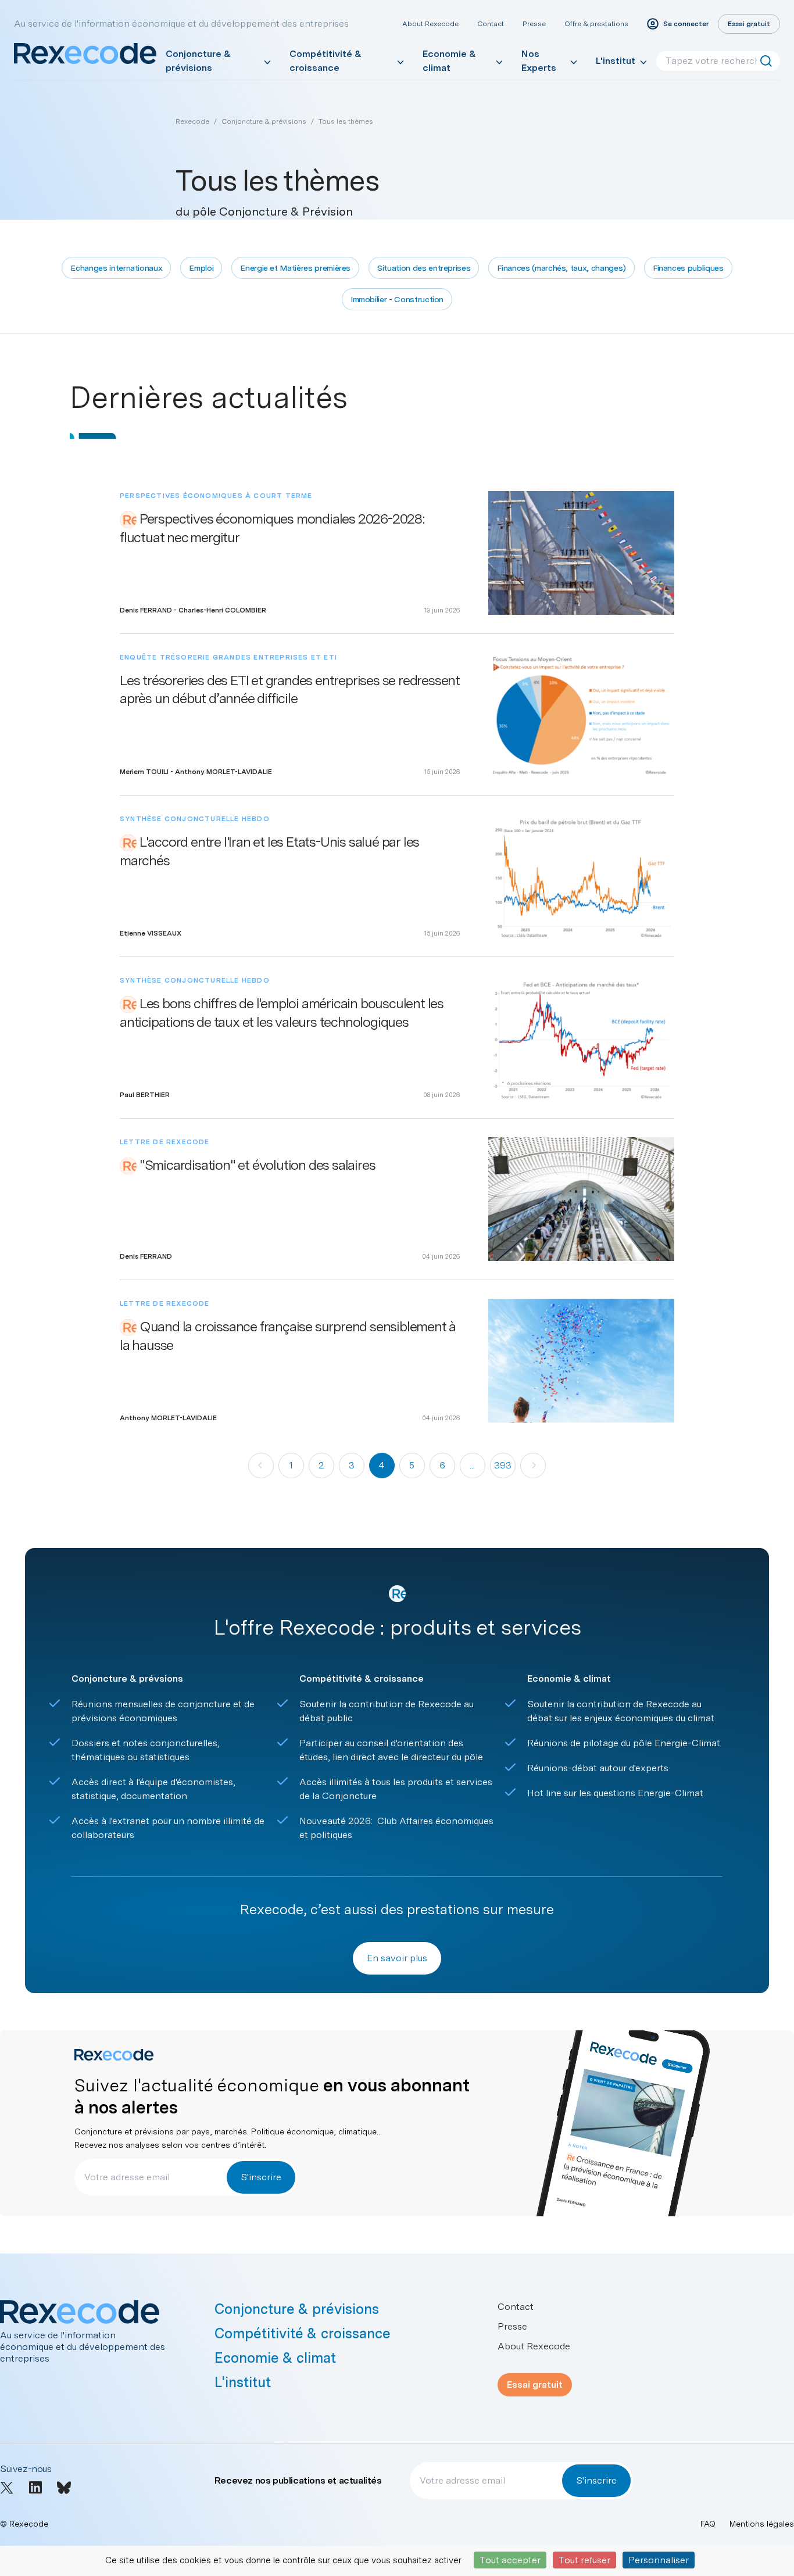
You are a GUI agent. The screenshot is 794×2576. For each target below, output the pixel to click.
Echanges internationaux (116, 268)
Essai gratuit (535, 2385)
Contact (491, 24)
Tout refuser (584, 2560)
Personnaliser (659, 2560)
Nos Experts (539, 61)
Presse (534, 24)
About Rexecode (430, 24)
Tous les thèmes (346, 121)
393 (503, 1465)
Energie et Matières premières (295, 268)
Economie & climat (449, 61)
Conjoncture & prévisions (198, 61)
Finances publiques (688, 268)
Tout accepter (510, 2560)
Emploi (201, 268)
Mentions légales (762, 2524)
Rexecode (192, 121)
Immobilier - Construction (397, 299)
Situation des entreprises (424, 268)
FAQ (708, 2524)
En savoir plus (397, 1958)
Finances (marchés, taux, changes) (561, 268)
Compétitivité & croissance (326, 61)
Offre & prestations (596, 24)
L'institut (616, 61)
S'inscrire (261, 2177)
